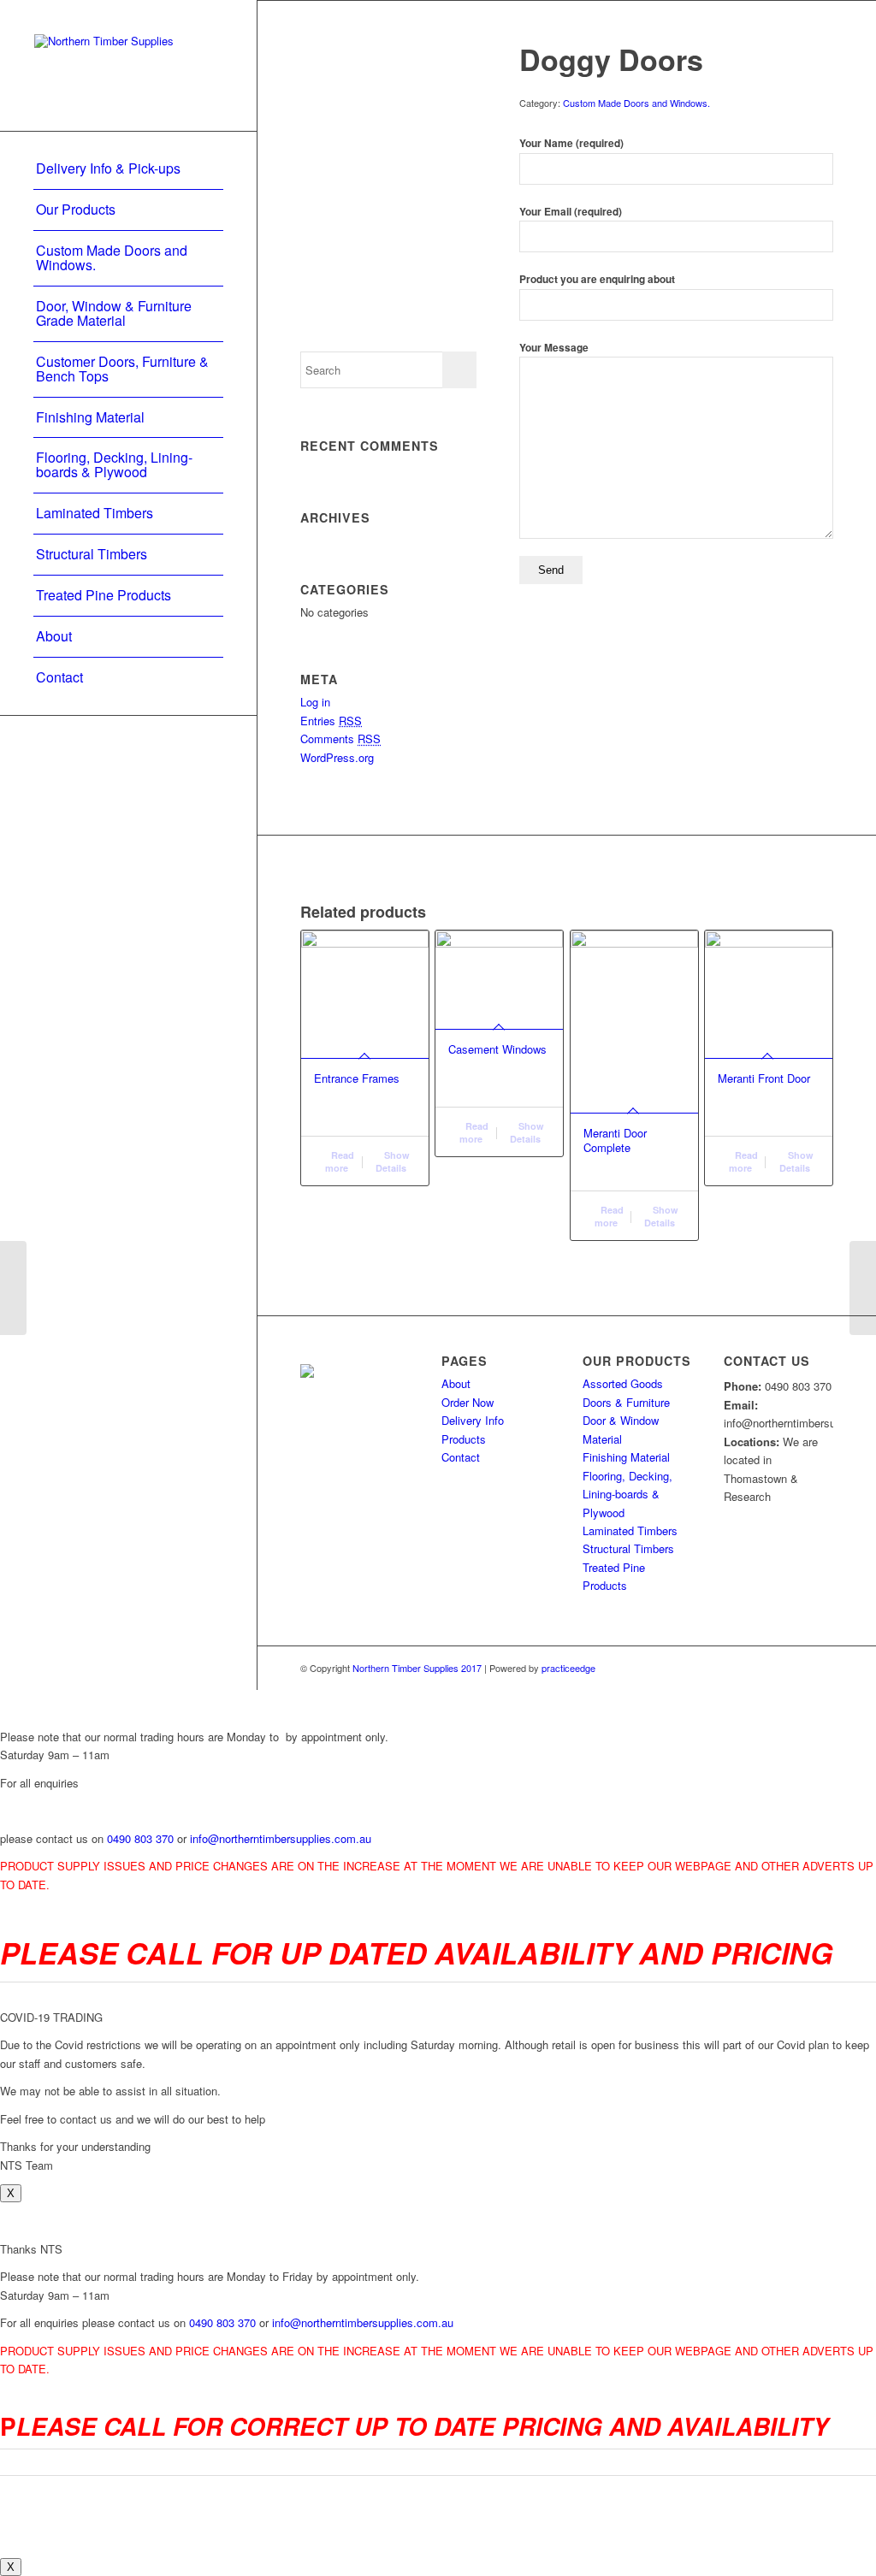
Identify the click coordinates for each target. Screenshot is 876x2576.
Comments (340, 739)
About (456, 1383)
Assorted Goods (623, 1383)
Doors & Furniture (626, 1402)
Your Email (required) (571, 212)
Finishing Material (626, 1457)
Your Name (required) (571, 143)
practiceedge (568, 1668)
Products (464, 1439)
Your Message (554, 348)
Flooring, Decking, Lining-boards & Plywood (627, 1494)
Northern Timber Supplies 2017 (416, 1668)
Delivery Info (473, 1420)
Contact (461, 1457)
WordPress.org (337, 757)
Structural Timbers (628, 1548)
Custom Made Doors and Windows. (636, 103)
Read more (340, 1161)
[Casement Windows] (13, 1288)
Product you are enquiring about (597, 279)
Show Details (393, 1161)
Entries (331, 721)
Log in (315, 702)
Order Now (468, 1402)
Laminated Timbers (630, 1530)
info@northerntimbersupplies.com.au (281, 1838)
